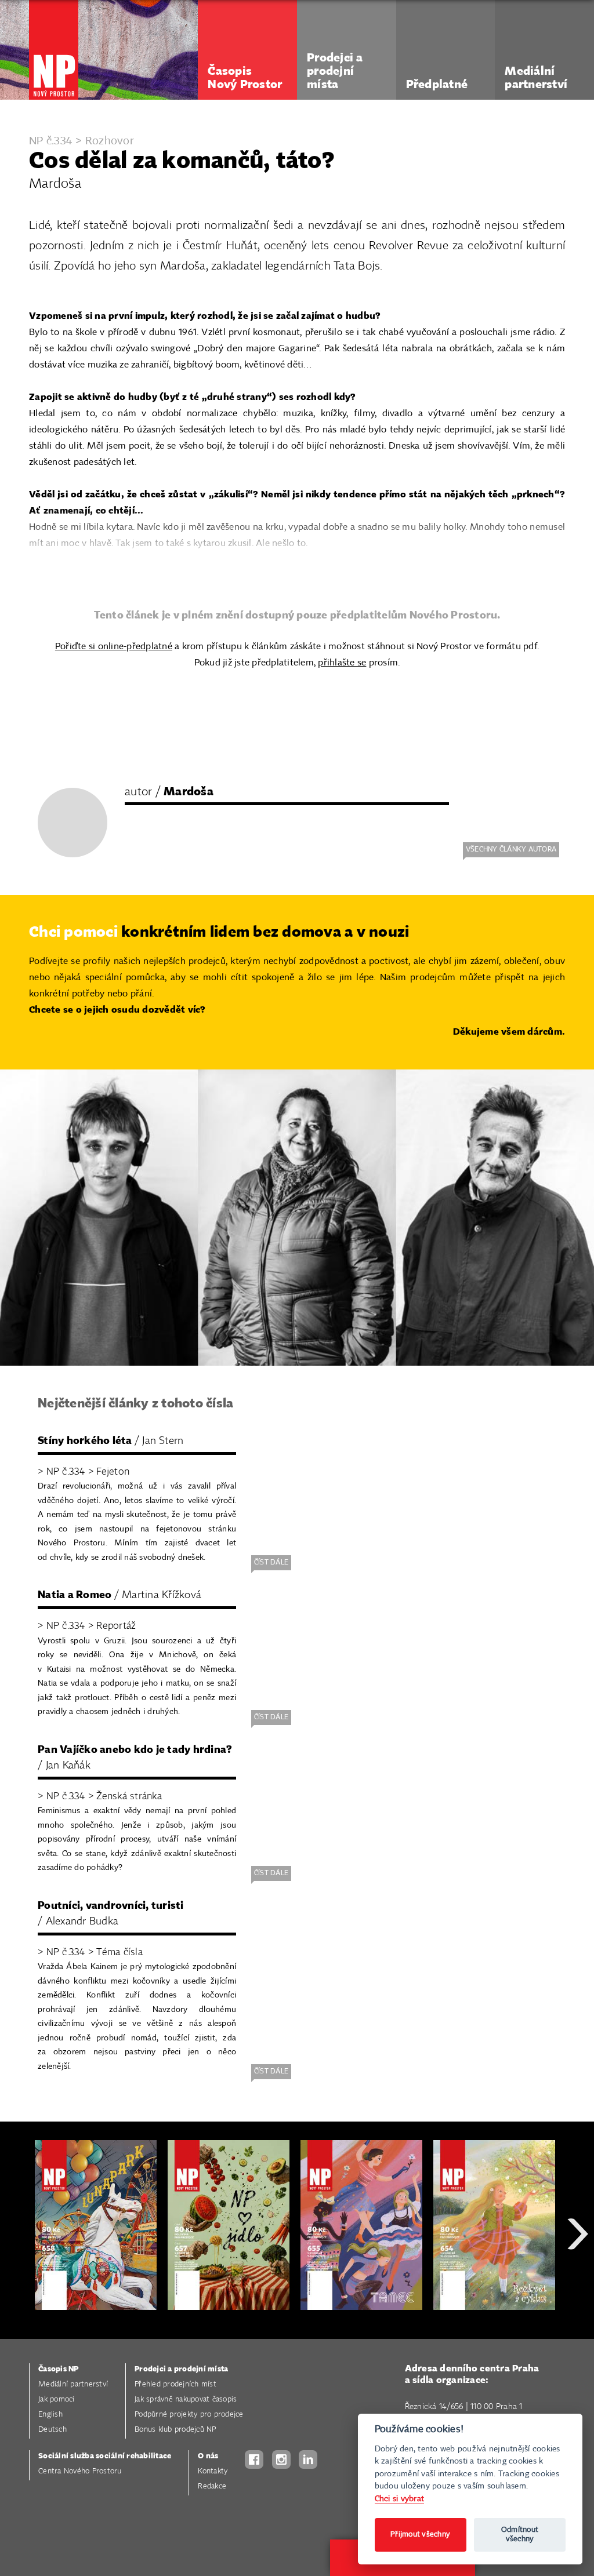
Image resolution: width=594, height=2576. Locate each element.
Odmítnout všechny (520, 2535)
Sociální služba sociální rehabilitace (105, 2456)
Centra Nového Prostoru (80, 2471)
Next (578, 2275)
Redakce (212, 2486)
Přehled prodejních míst (175, 2384)
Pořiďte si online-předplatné (114, 647)
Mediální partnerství (73, 2384)
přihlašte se (342, 663)
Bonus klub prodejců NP (175, 2430)
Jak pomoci (57, 2399)
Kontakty (213, 2471)
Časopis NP (59, 2369)
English (50, 2415)
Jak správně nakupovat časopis (186, 2399)
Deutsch (52, 2430)
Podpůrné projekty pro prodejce (189, 2415)
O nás (208, 2456)
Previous (17, 2275)
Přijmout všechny (420, 2535)
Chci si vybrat (400, 2499)
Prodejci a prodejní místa (181, 2369)
